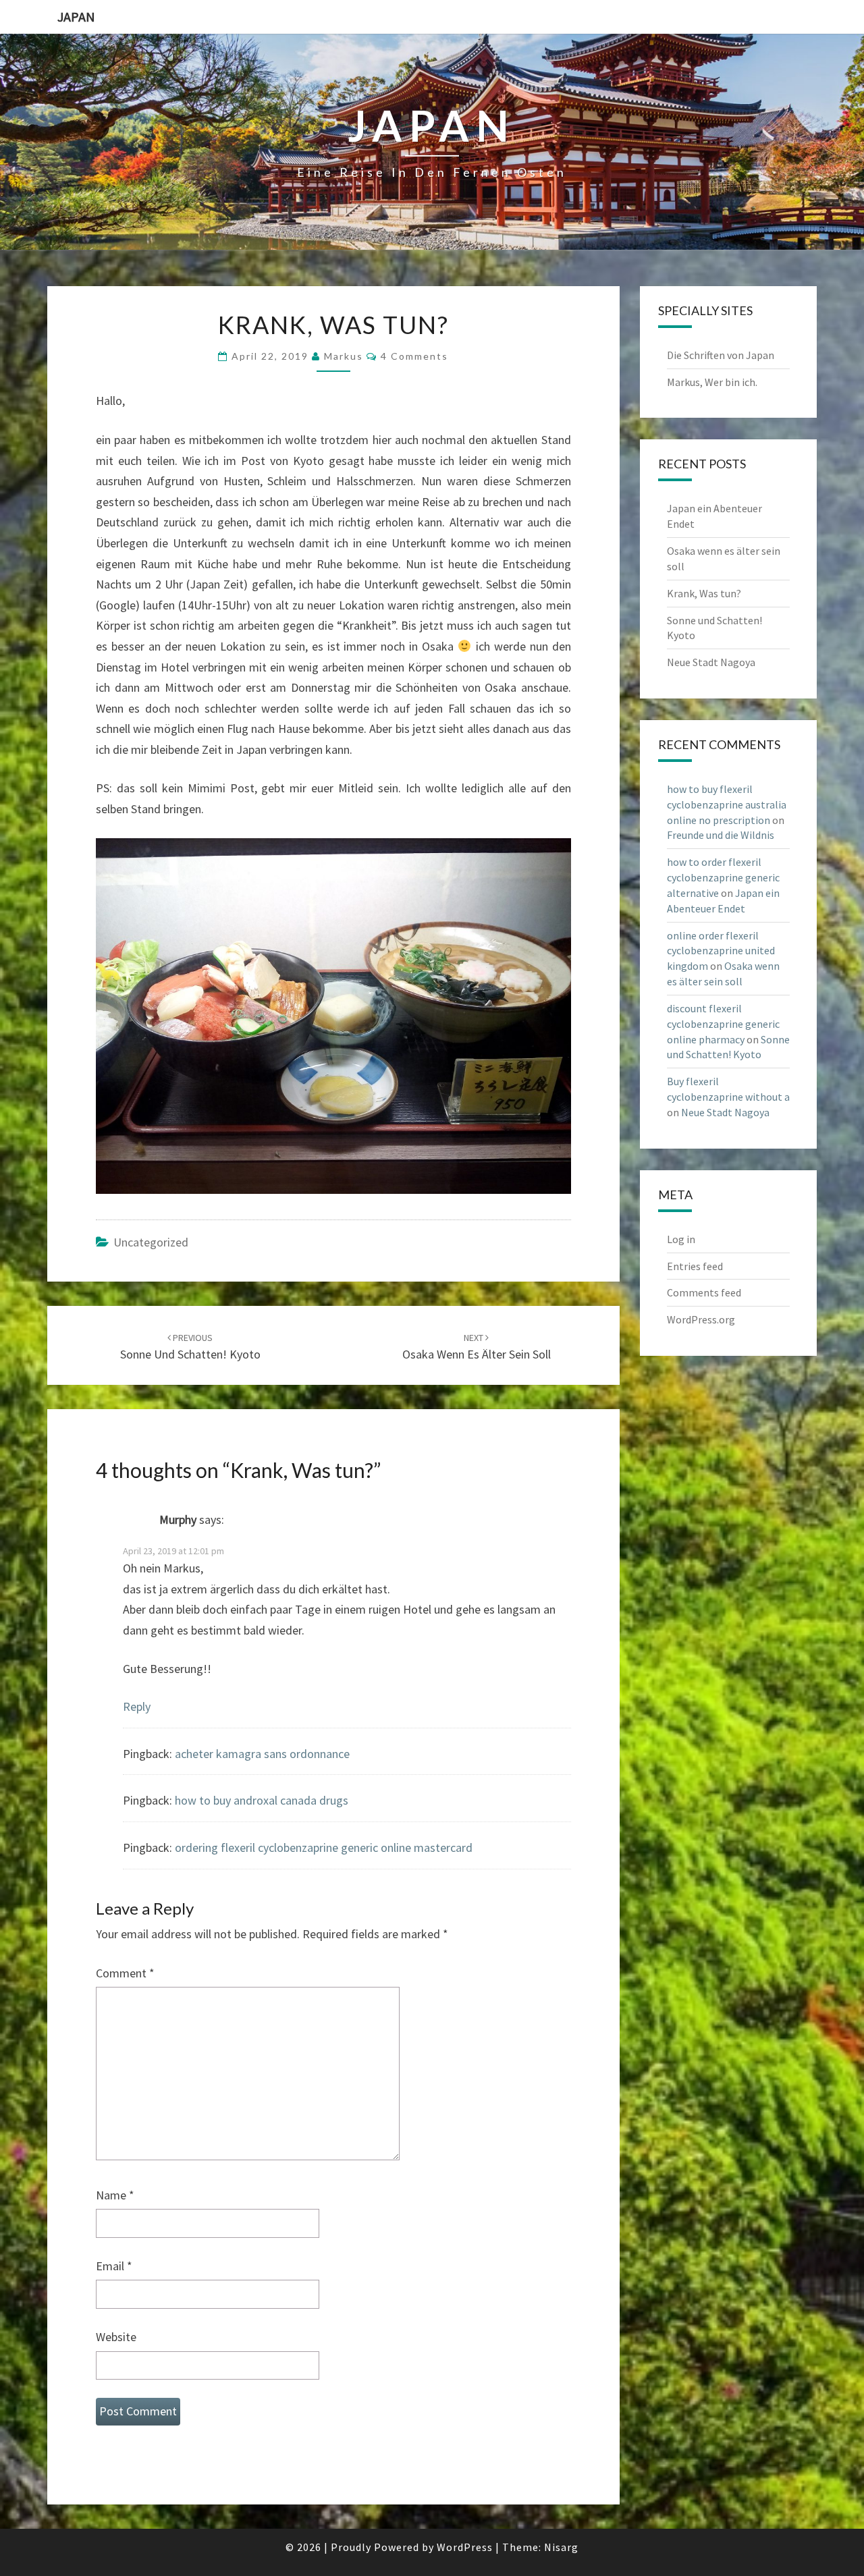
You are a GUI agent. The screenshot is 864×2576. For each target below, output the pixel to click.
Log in (681, 1239)
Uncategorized (151, 1242)
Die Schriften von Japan (721, 355)
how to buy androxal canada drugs (262, 1800)
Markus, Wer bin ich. (712, 382)
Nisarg (561, 2547)
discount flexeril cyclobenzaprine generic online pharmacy (723, 1024)
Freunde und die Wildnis (721, 835)
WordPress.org (701, 1319)
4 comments (414, 356)
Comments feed (704, 1292)
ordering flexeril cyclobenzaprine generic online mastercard (324, 1847)
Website (116, 2337)
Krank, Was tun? (704, 593)
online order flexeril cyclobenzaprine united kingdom (721, 951)
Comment (125, 1973)
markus (344, 356)
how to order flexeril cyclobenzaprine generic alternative (723, 877)
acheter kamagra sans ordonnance (262, 1754)
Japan (76, 17)
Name (115, 2195)
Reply (137, 1706)
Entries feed (695, 1266)
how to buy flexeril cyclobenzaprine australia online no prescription (727, 804)
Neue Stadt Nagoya (711, 662)
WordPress (465, 2547)
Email (114, 2266)
